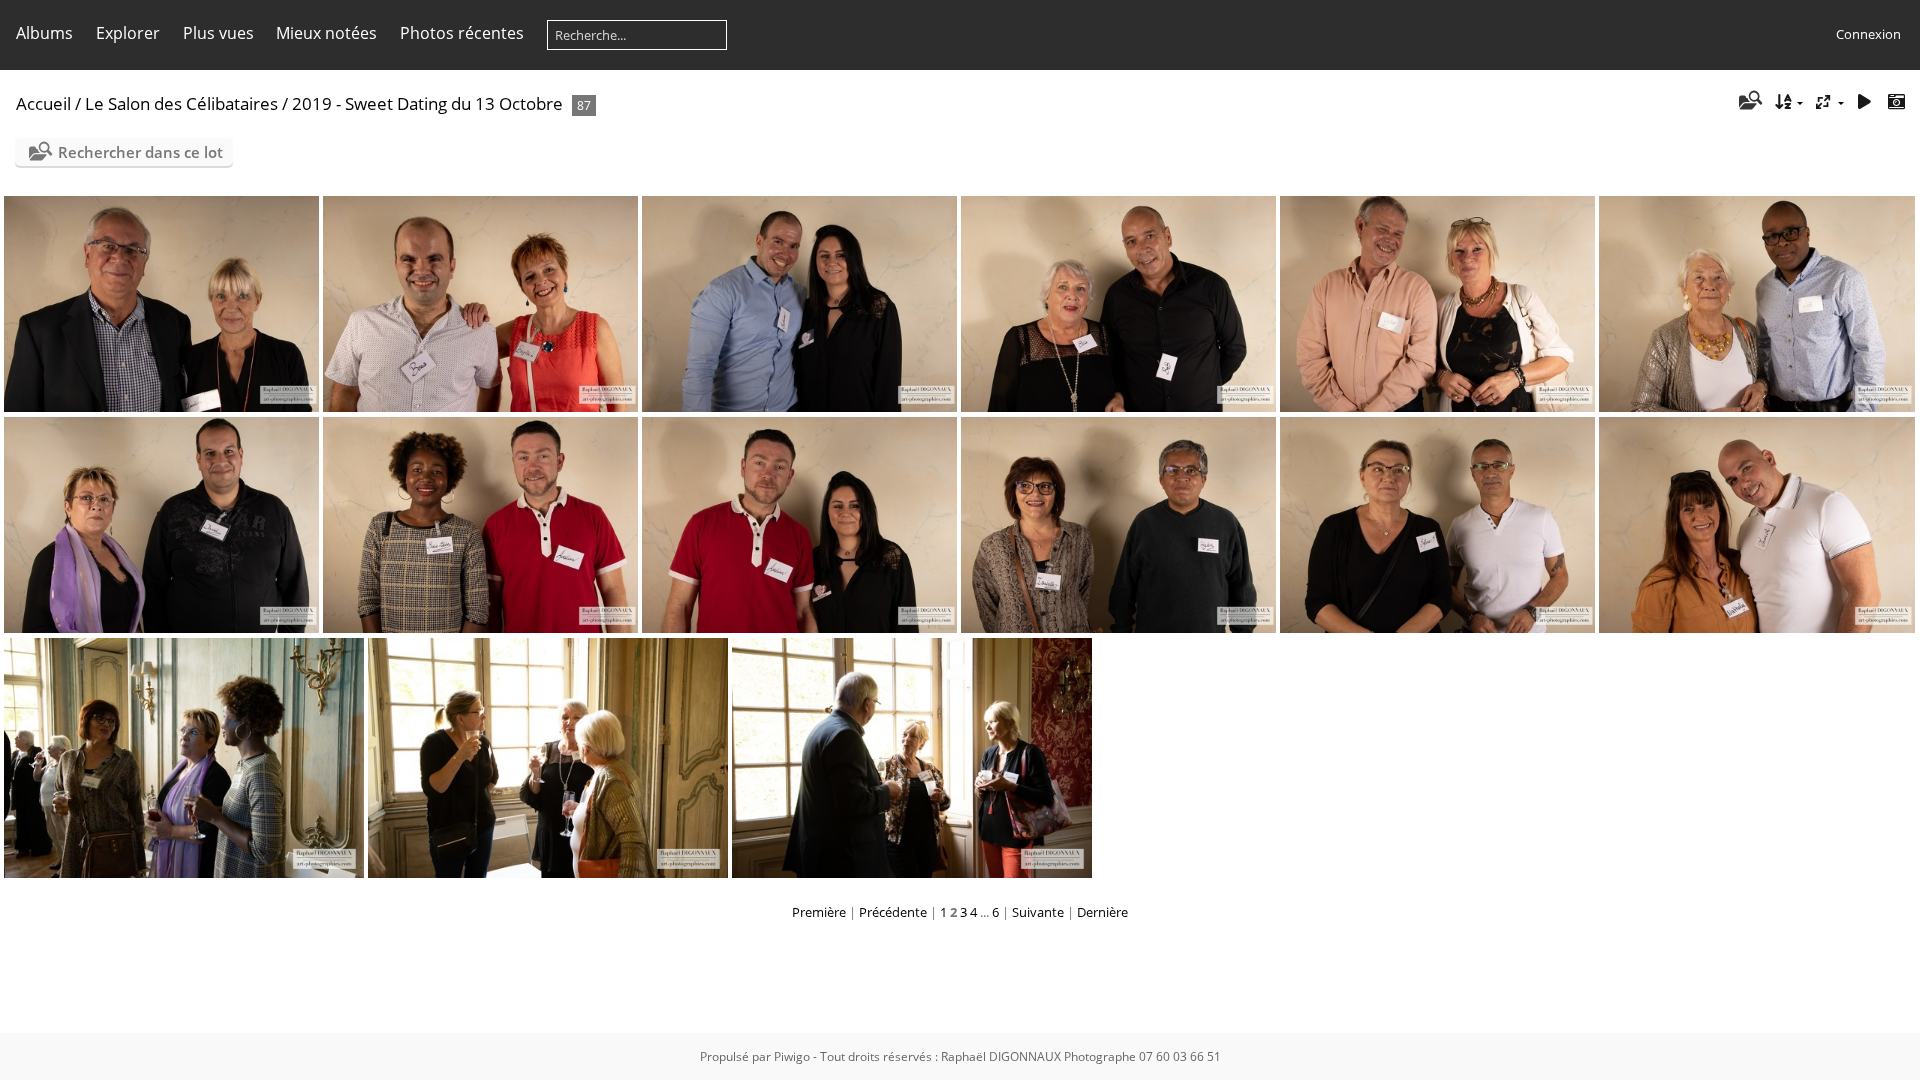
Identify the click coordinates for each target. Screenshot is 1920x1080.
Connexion (1868, 34)
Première (819, 912)
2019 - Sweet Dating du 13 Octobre (427, 103)
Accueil (43, 103)
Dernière (1102, 912)
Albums (44, 33)
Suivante (1038, 912)
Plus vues (218, 33)
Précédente (893, 912)
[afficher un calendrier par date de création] (1896, 102)
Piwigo (792, 1056)
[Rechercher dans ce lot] (1749, 102)
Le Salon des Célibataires (181, 103)
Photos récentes (462, 33)
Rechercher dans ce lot (140, 152)
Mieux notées (326, 33)
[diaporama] (1864, 102)
